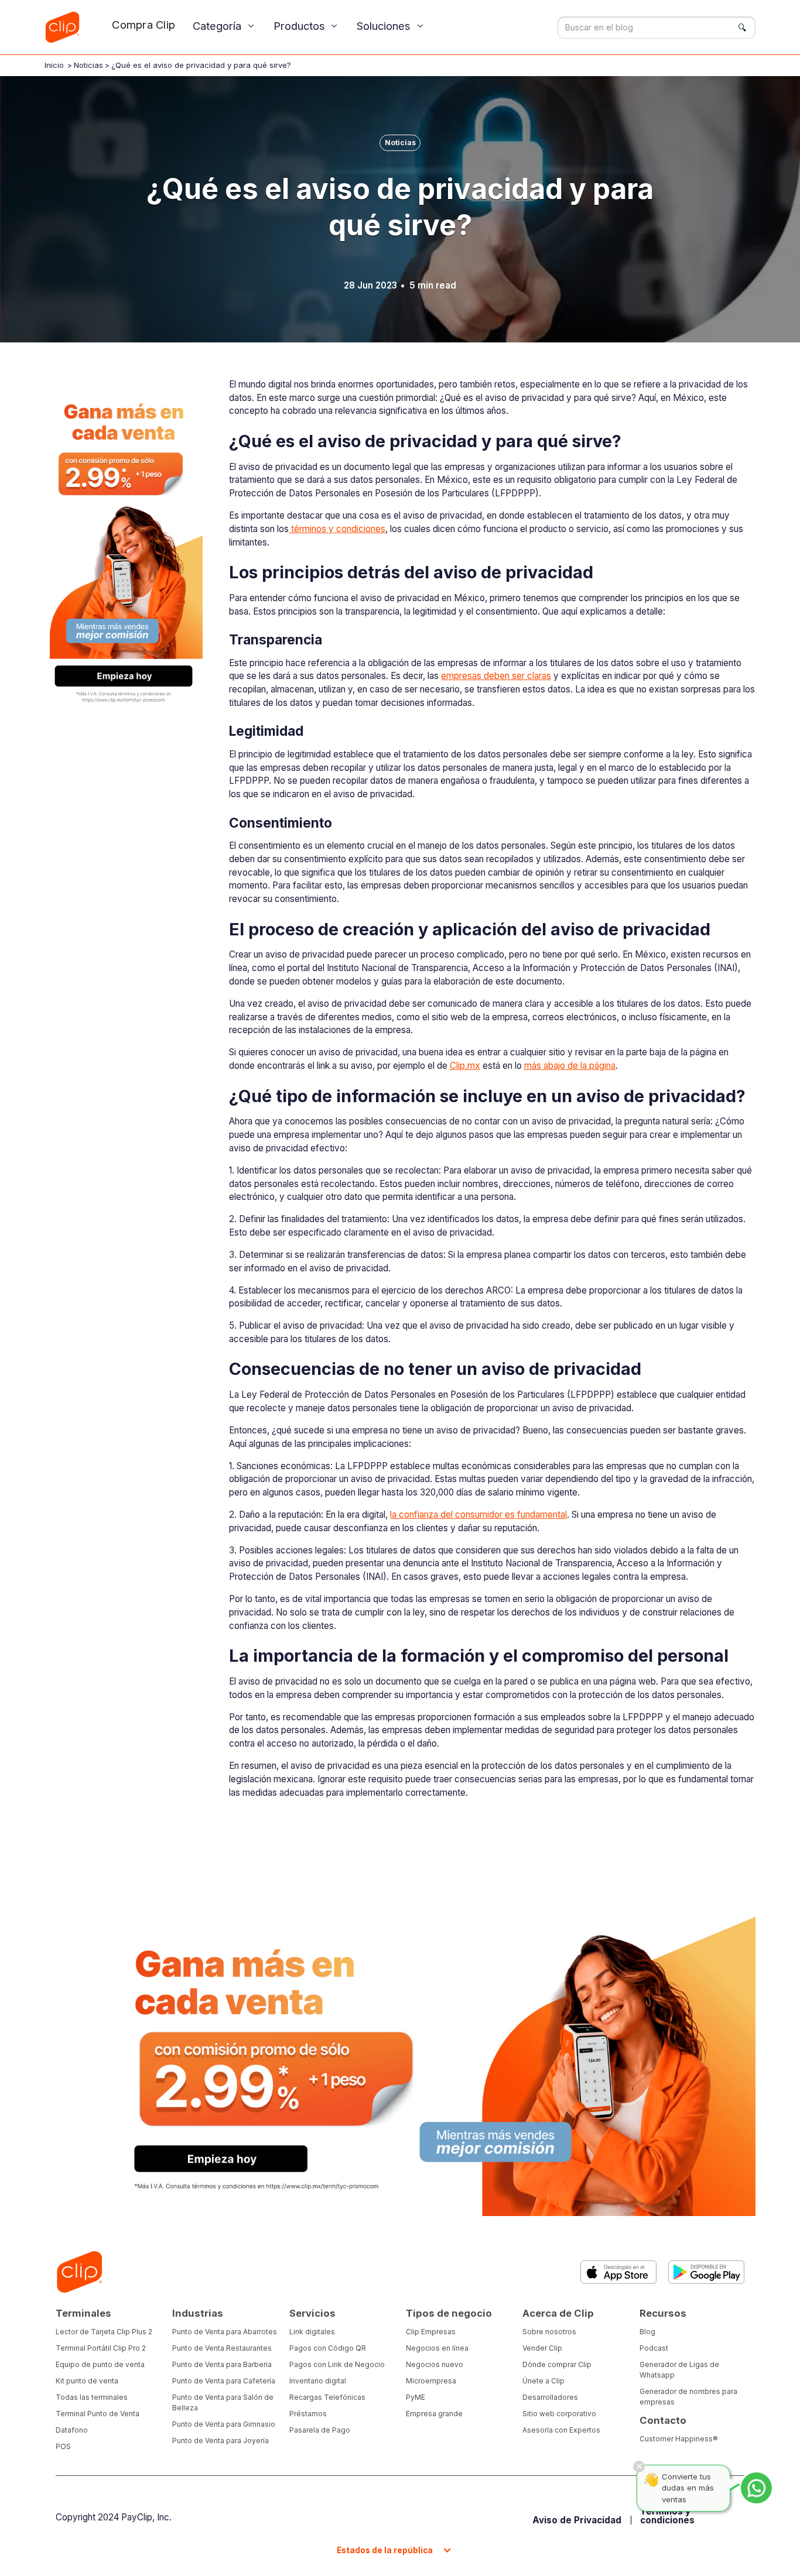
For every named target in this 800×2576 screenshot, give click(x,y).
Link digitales (312, 2332)
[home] (62, 27)
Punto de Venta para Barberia (222, 2364)
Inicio (54, 65)
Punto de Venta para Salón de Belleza (223, 2402)
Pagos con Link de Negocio (337, 2364)
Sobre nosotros (549, 2332)
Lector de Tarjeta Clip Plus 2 (104, 2332)
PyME (416, 2397)
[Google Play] (706, 2272)
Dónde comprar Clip (557, 2364)
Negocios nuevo (435, 2364)
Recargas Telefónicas (327, 2397)
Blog (647, 2332)
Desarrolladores (550, 2397)
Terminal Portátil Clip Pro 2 (101, 2348)
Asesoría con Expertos (561, 2430)
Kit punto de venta (87, 2381)
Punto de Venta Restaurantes (222, 2348)
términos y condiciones (337, 529)
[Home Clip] (79, 2272)
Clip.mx (465, 1066)
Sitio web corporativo (559, 2414)
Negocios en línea (437, 2348)
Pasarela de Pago (320, 2430)
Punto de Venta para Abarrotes (225, 2332)
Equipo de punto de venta (100, 2364)
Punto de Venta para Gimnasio (224, 2424)
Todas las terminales (92, 2397)
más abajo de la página (570, 1066)
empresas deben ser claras (496, 676)
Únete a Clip (543, 2381)
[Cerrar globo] (639, 2467)
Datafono (72, 2430)
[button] (224, 26)
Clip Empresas (431, 2332)
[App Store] (618, 2272)
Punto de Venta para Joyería (220, 2440)
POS (63, 2446)
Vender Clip (542, 2348)
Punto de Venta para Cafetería (224, 2381)
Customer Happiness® (679, 2439)
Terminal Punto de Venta (98, 2414)
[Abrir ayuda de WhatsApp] (756, 2488)
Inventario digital (318, 2381)
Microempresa (431, 2381)
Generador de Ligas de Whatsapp (679, 2370)
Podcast (654, 2348)
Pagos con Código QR (328, 2348)
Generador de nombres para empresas (688, 2397)
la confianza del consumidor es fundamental (478, 1515)
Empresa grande (434, 2414)
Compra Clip (143, 25)
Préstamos (308, 2414)
